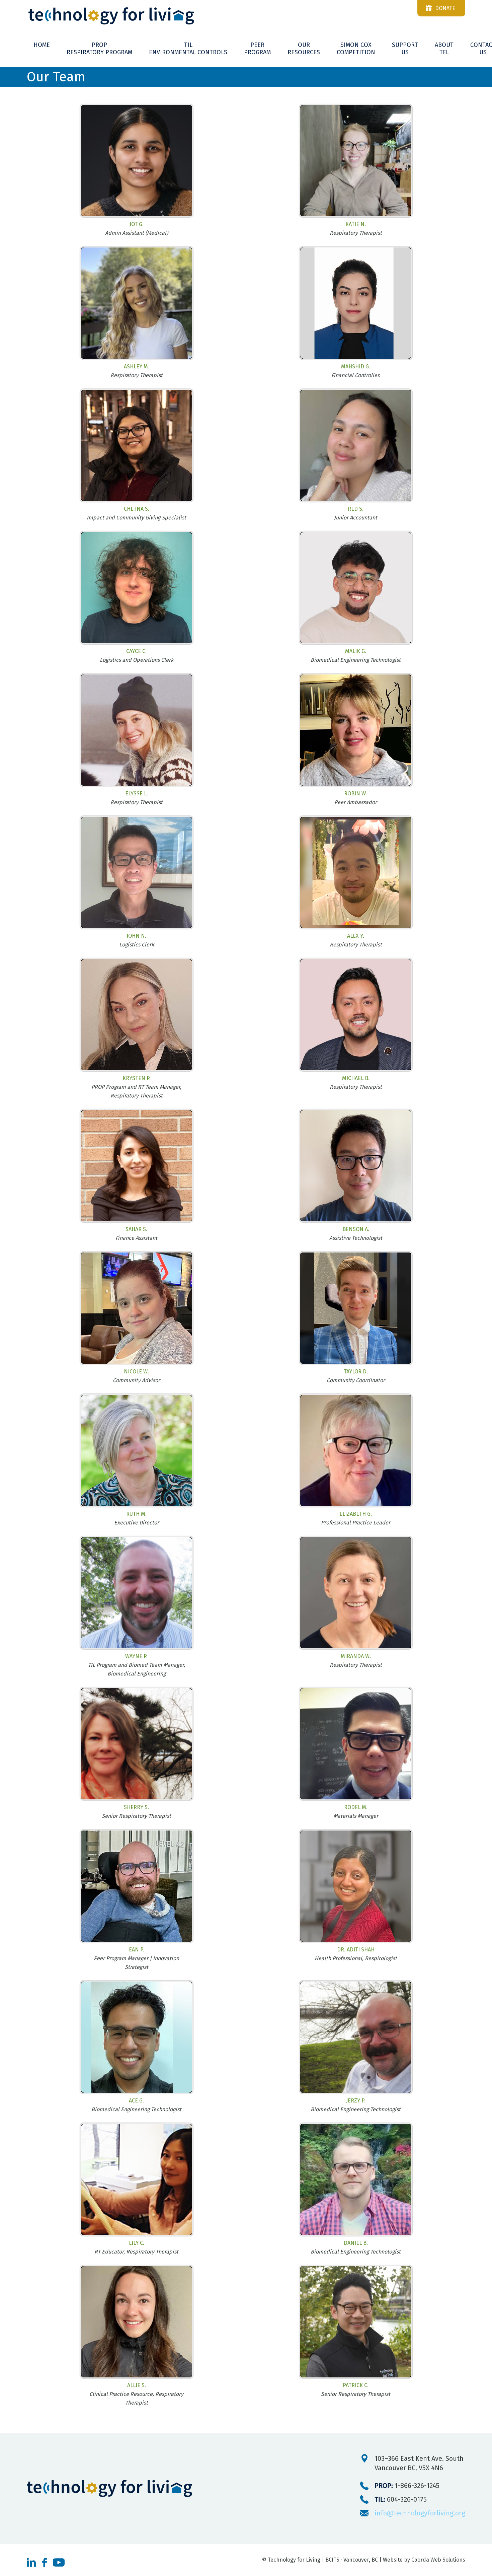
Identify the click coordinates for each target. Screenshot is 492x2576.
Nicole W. (136, 1372)
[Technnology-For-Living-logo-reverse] (246, 16)
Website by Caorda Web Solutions (424, 2560)
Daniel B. (356, 2243)
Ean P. (137, 1950)
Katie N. (356, 224)
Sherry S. (136, 1807)
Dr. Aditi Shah (356, 1950)
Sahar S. (136, 1229)
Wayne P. (136, 1656)
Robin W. (356, 794)
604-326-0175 (401, 2499)
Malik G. (356, 651)
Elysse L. (137, 794)
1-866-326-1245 (407, 2486)
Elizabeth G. (356, 1514)
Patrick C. (356, 2385)
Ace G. (136, 2101)
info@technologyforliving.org (420, 2513)
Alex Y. (356, 936)
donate (445, 8)
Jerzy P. (356, 2101)
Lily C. (137, 2243)
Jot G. (137, 224)
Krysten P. (137, 1078)
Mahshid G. (356, 367)
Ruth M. (136, 1514)
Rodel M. (356, 1807)
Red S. (356, 509)
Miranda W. (356, 1656)
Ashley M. (137, 367)
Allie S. (137, 2385)
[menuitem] (42, 45)
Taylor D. (356, 1372)
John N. (136, 936)
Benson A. (356, 1229)
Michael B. (356, 1078)
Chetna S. (137, 509)
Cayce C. (136, 651)
